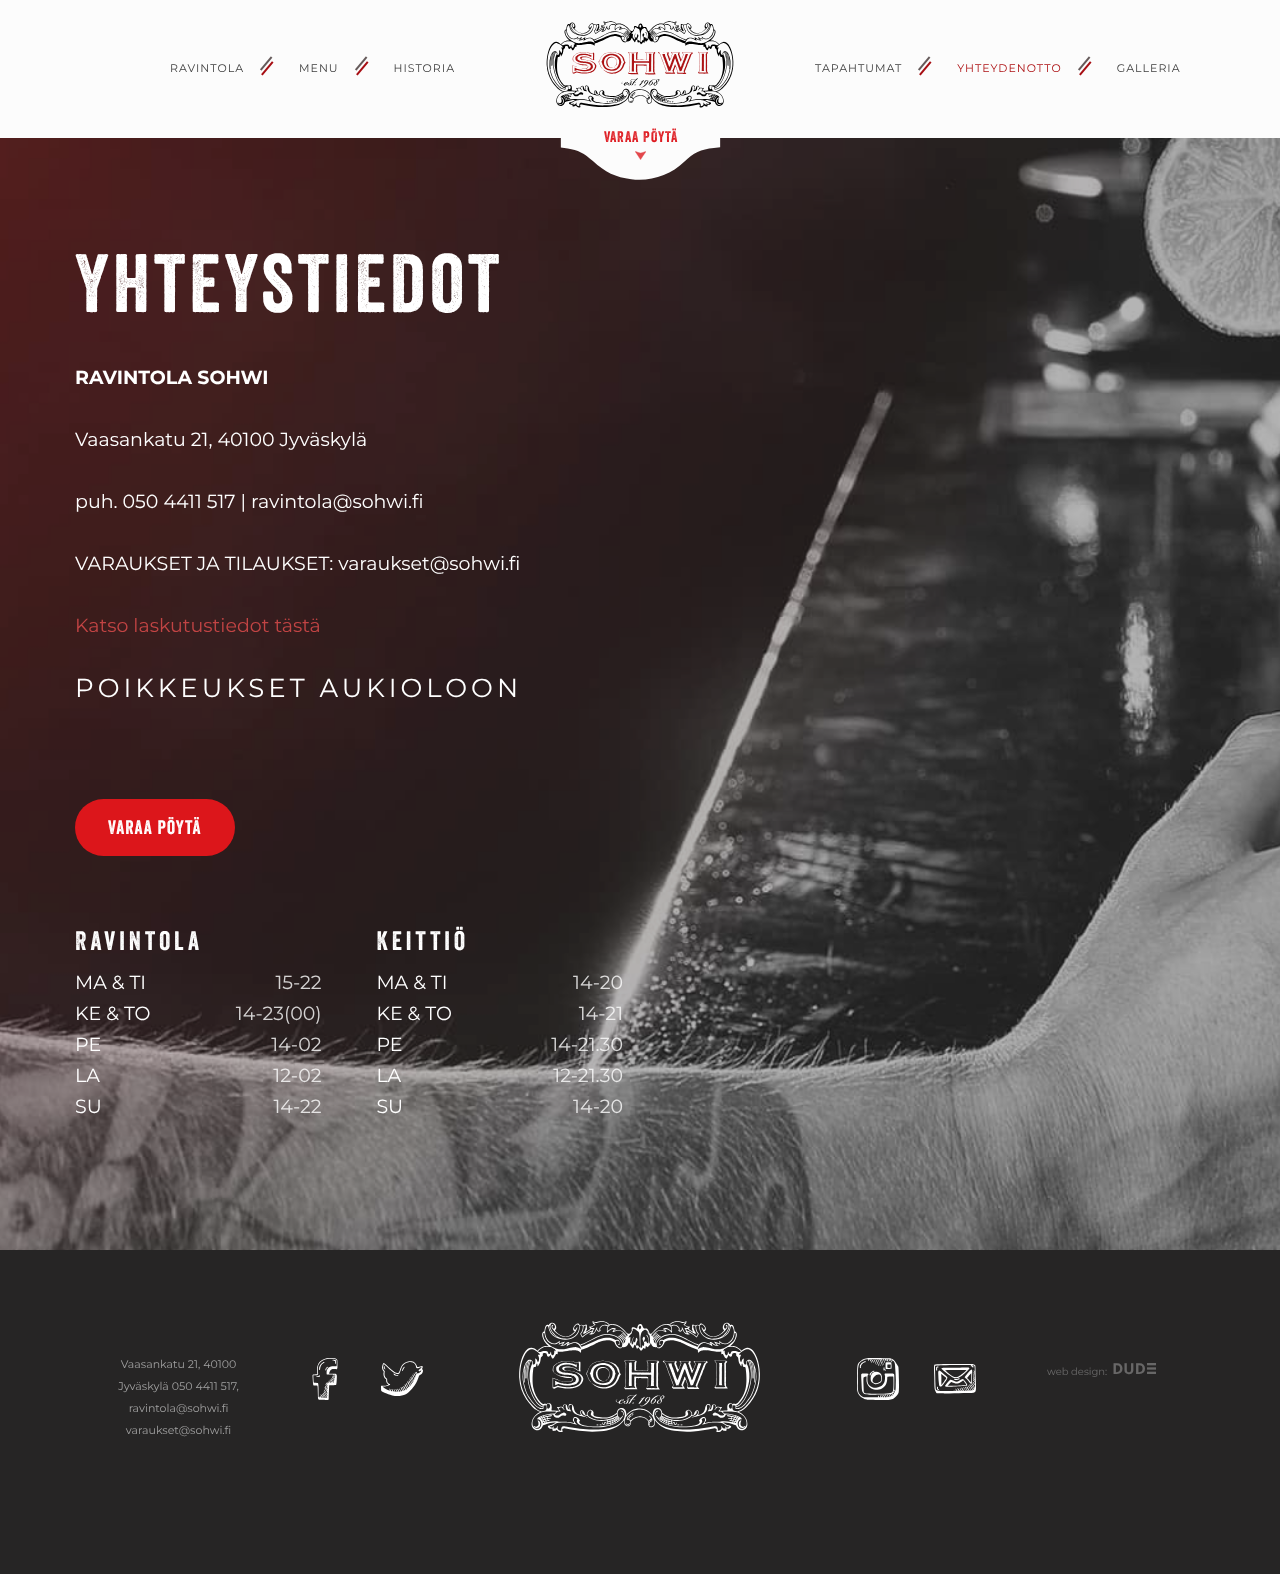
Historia (425, 68)
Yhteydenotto (1009, 68)
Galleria (1149, 68)
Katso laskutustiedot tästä (198, 625)
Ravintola (207, 68)
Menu (319, 68)
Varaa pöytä (155, 827)
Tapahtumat (858, 68)
